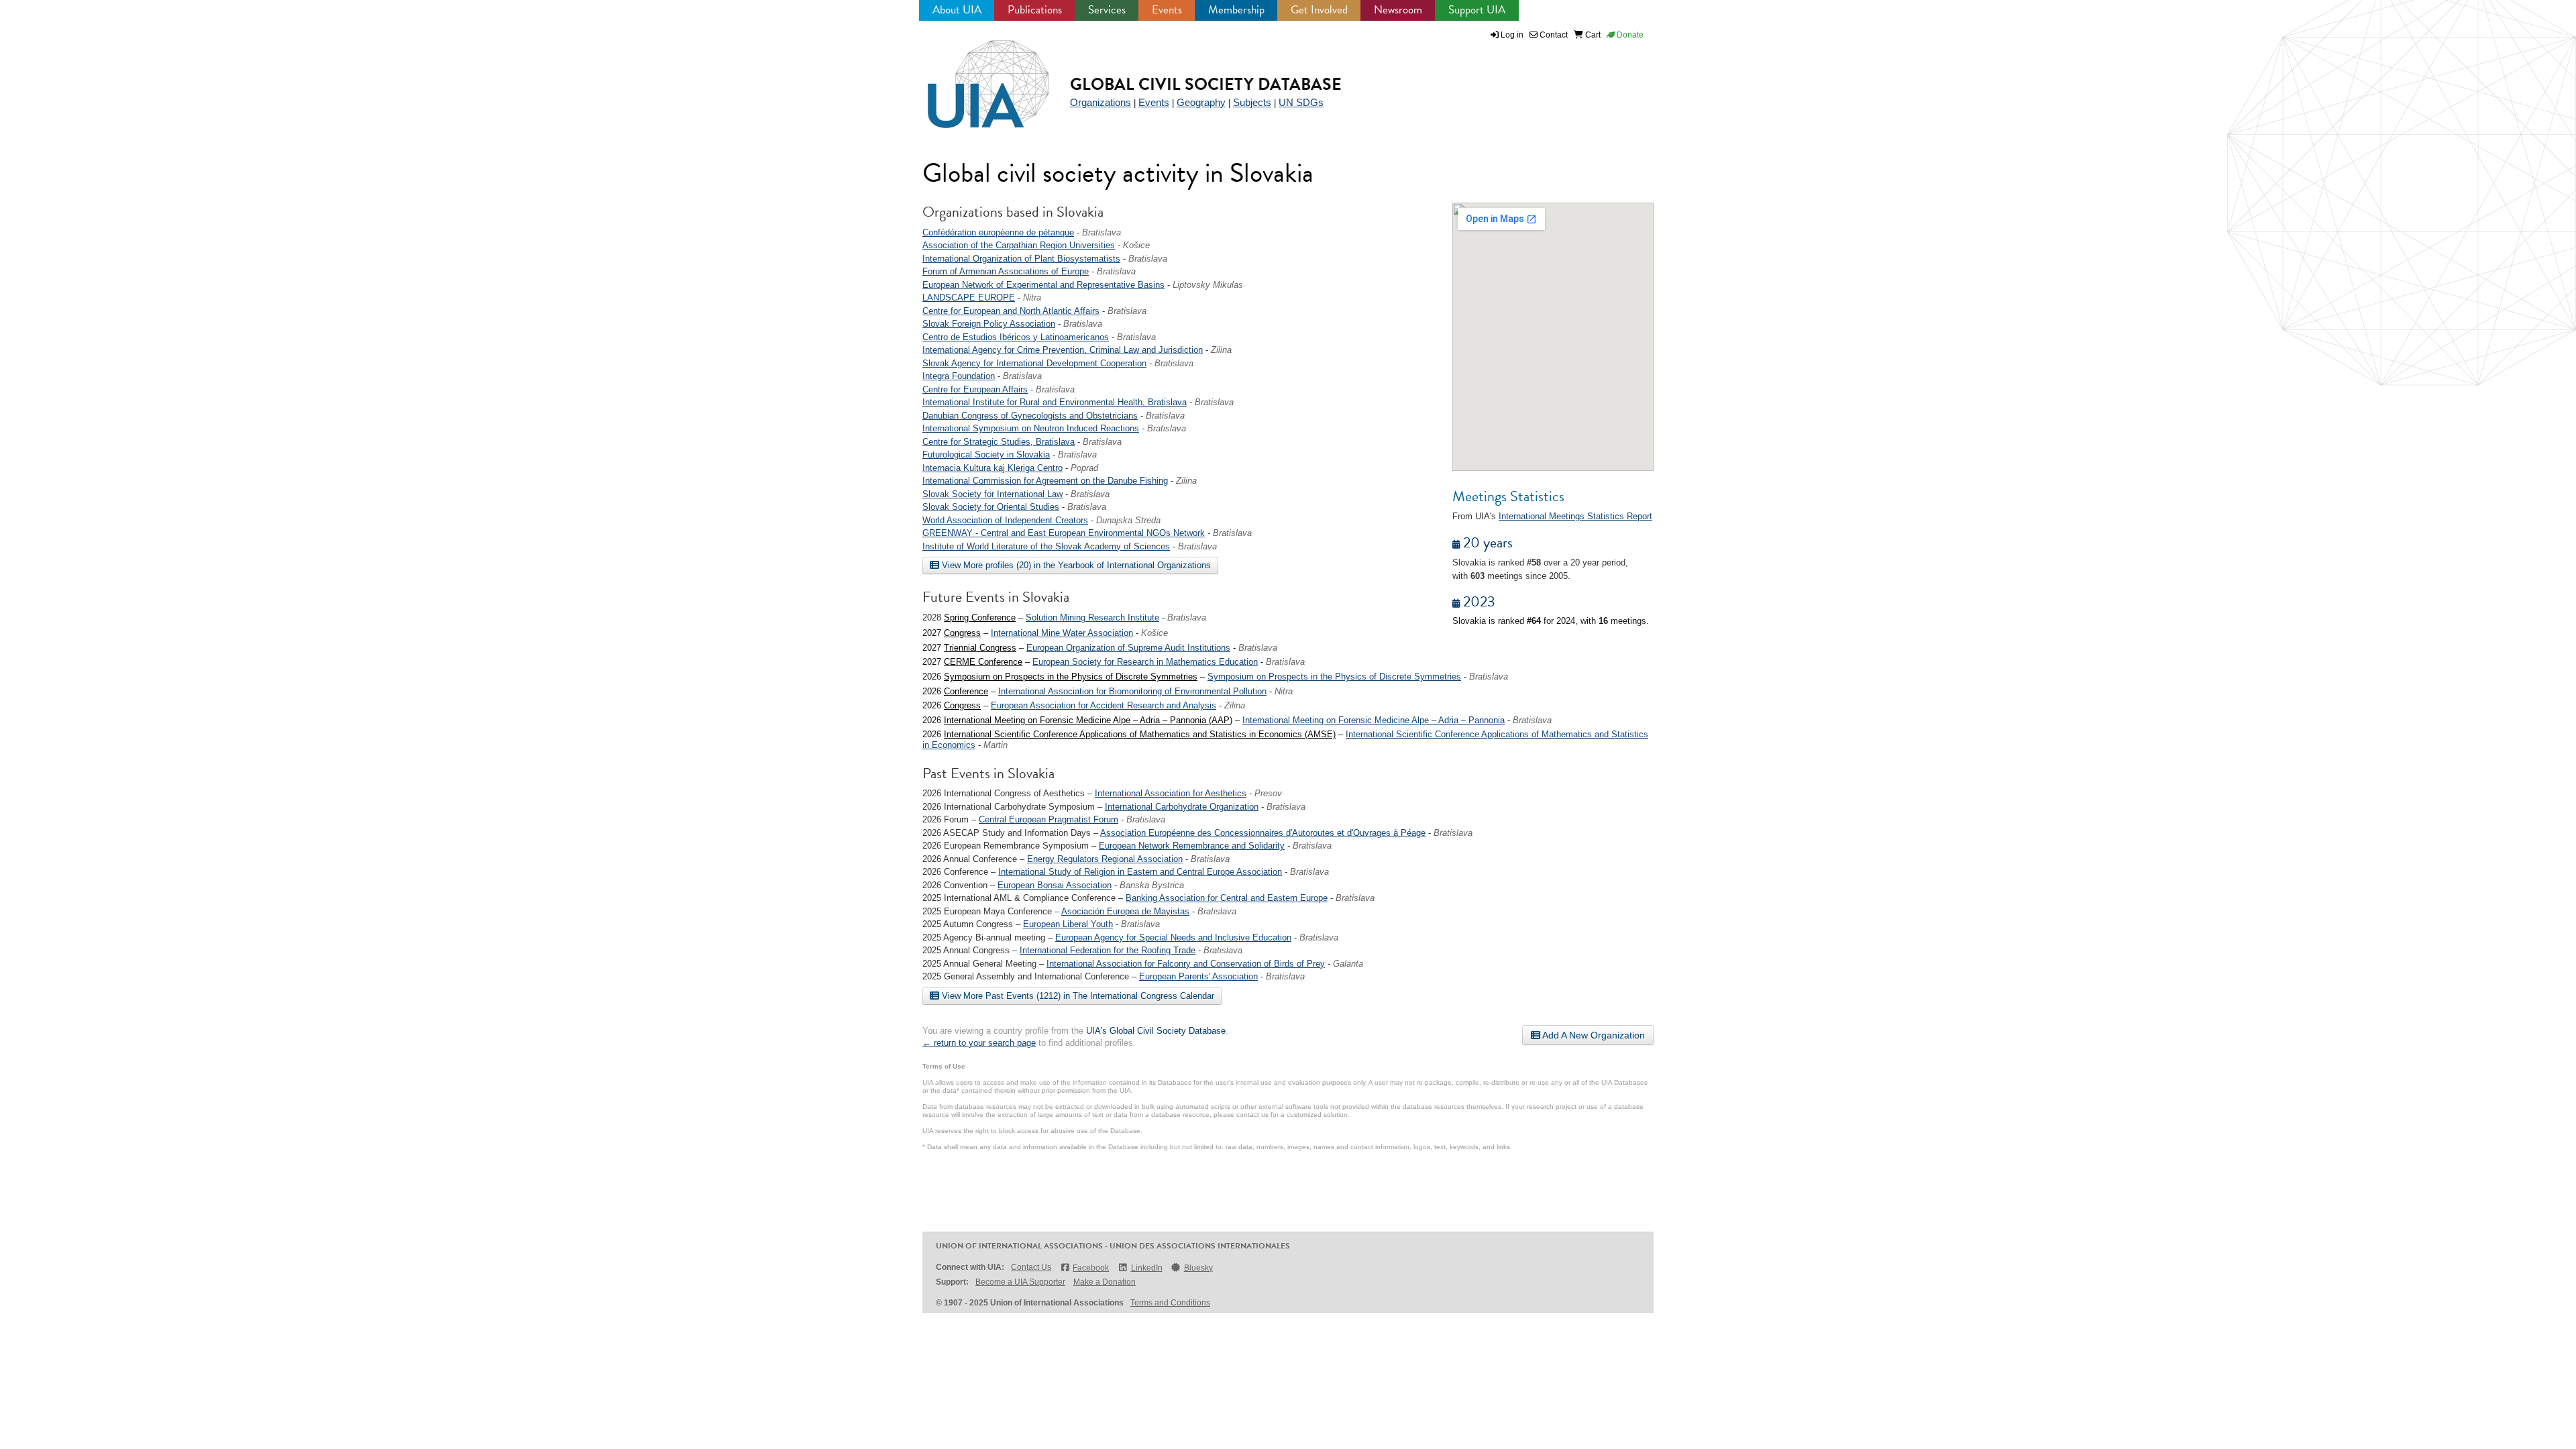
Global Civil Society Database (1206, 84)
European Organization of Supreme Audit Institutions (1128, 648)
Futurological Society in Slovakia (986, 454)
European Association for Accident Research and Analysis (1104, 705)
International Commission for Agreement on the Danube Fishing (1045, 481)
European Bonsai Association (1055, 885)
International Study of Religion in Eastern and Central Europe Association (1140, 872)
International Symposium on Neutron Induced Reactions (1031, 428)
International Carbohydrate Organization (1182, 807)
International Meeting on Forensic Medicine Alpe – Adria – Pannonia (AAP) (1088, 720)
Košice (1136, 245)
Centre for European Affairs (975, 389)
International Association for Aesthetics (1171, 793)
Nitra (1032, 298)
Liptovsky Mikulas (1208, 285)
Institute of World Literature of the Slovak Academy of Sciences (1046, 546)
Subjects (1252, 102)
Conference (966, 691)
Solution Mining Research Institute (1092, 618)
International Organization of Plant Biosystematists (1021, 259)
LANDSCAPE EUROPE (969, 298)
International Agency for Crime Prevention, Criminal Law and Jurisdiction (1063, 350)
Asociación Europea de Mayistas (1125, 911)
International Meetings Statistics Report (1575, 516)
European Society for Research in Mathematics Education (1145, 662)
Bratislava (1102, 232)
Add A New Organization (1593, 1035)
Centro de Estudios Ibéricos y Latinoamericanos (1016, 337)
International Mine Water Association (1062, 633)
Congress (962, 633)
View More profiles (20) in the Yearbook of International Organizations (1075, 565)
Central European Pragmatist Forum (1049, 819)
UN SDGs (1301, 102)
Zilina (1221, 350)
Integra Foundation (959, 376)
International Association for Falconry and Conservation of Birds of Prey (1186, 964)
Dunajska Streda (1128, 520)
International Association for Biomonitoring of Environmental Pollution (1132, 691)
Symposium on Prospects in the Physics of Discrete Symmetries (1071, 677)
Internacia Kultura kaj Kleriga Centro (992, 468)
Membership (1236, 10)
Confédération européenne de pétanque (998, 232)
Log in (1512, 35)
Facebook (1091, 1268)
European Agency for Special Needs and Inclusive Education (1173, 937)
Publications (1035, 10)
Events (1167, 10)
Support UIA (1477, 10)
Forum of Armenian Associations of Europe (1006, 271)
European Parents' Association (1198, 976)
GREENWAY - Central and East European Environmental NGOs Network (1064, 533)
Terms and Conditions (1170, 1303)
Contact (1553, 35)
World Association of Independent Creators (1005, 520)
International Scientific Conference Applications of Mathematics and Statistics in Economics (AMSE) (1140, 734)
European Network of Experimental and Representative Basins (1043, 285)
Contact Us (1031, 1267)
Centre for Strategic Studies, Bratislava (999, 442)
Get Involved (1319, 10)
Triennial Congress (980, 648)
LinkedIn (1146, 1268)
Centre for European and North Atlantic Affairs (1011, 311)
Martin (996, 745)
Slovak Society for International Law (992, 494)
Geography (1201, 102)
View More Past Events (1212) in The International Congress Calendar (1077, 996)
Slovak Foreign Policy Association (989, 324)
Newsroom (1398, 10)
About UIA (957, 10)
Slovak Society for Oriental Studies (991, 507)
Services (1107, 10)
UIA (973, 76)
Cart (1592, 35)
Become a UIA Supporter (1020, 1282)
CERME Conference (983, 662)
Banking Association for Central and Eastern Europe (1227, 898)
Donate (1629, 35)
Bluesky (1198, 1268)
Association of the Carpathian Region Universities (1019, 245)
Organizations (1101, 102)
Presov (1268, 793)
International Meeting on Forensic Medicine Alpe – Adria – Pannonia (1374, 720)
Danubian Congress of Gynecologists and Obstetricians (1030, 416)
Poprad (1084, 468)
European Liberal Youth (1068, 924)
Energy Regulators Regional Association (1105, 859)
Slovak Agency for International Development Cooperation (1034, 363)
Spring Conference (980, 618)
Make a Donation (1105, 1282)
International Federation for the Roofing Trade (1108, 950)
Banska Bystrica (1152, 885)
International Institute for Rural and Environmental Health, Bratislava (1055, 402)
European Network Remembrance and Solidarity (1192, 846)
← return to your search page (979, 1043)
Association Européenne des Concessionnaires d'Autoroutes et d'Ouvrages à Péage (1263, 833)
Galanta (1348, 964)
